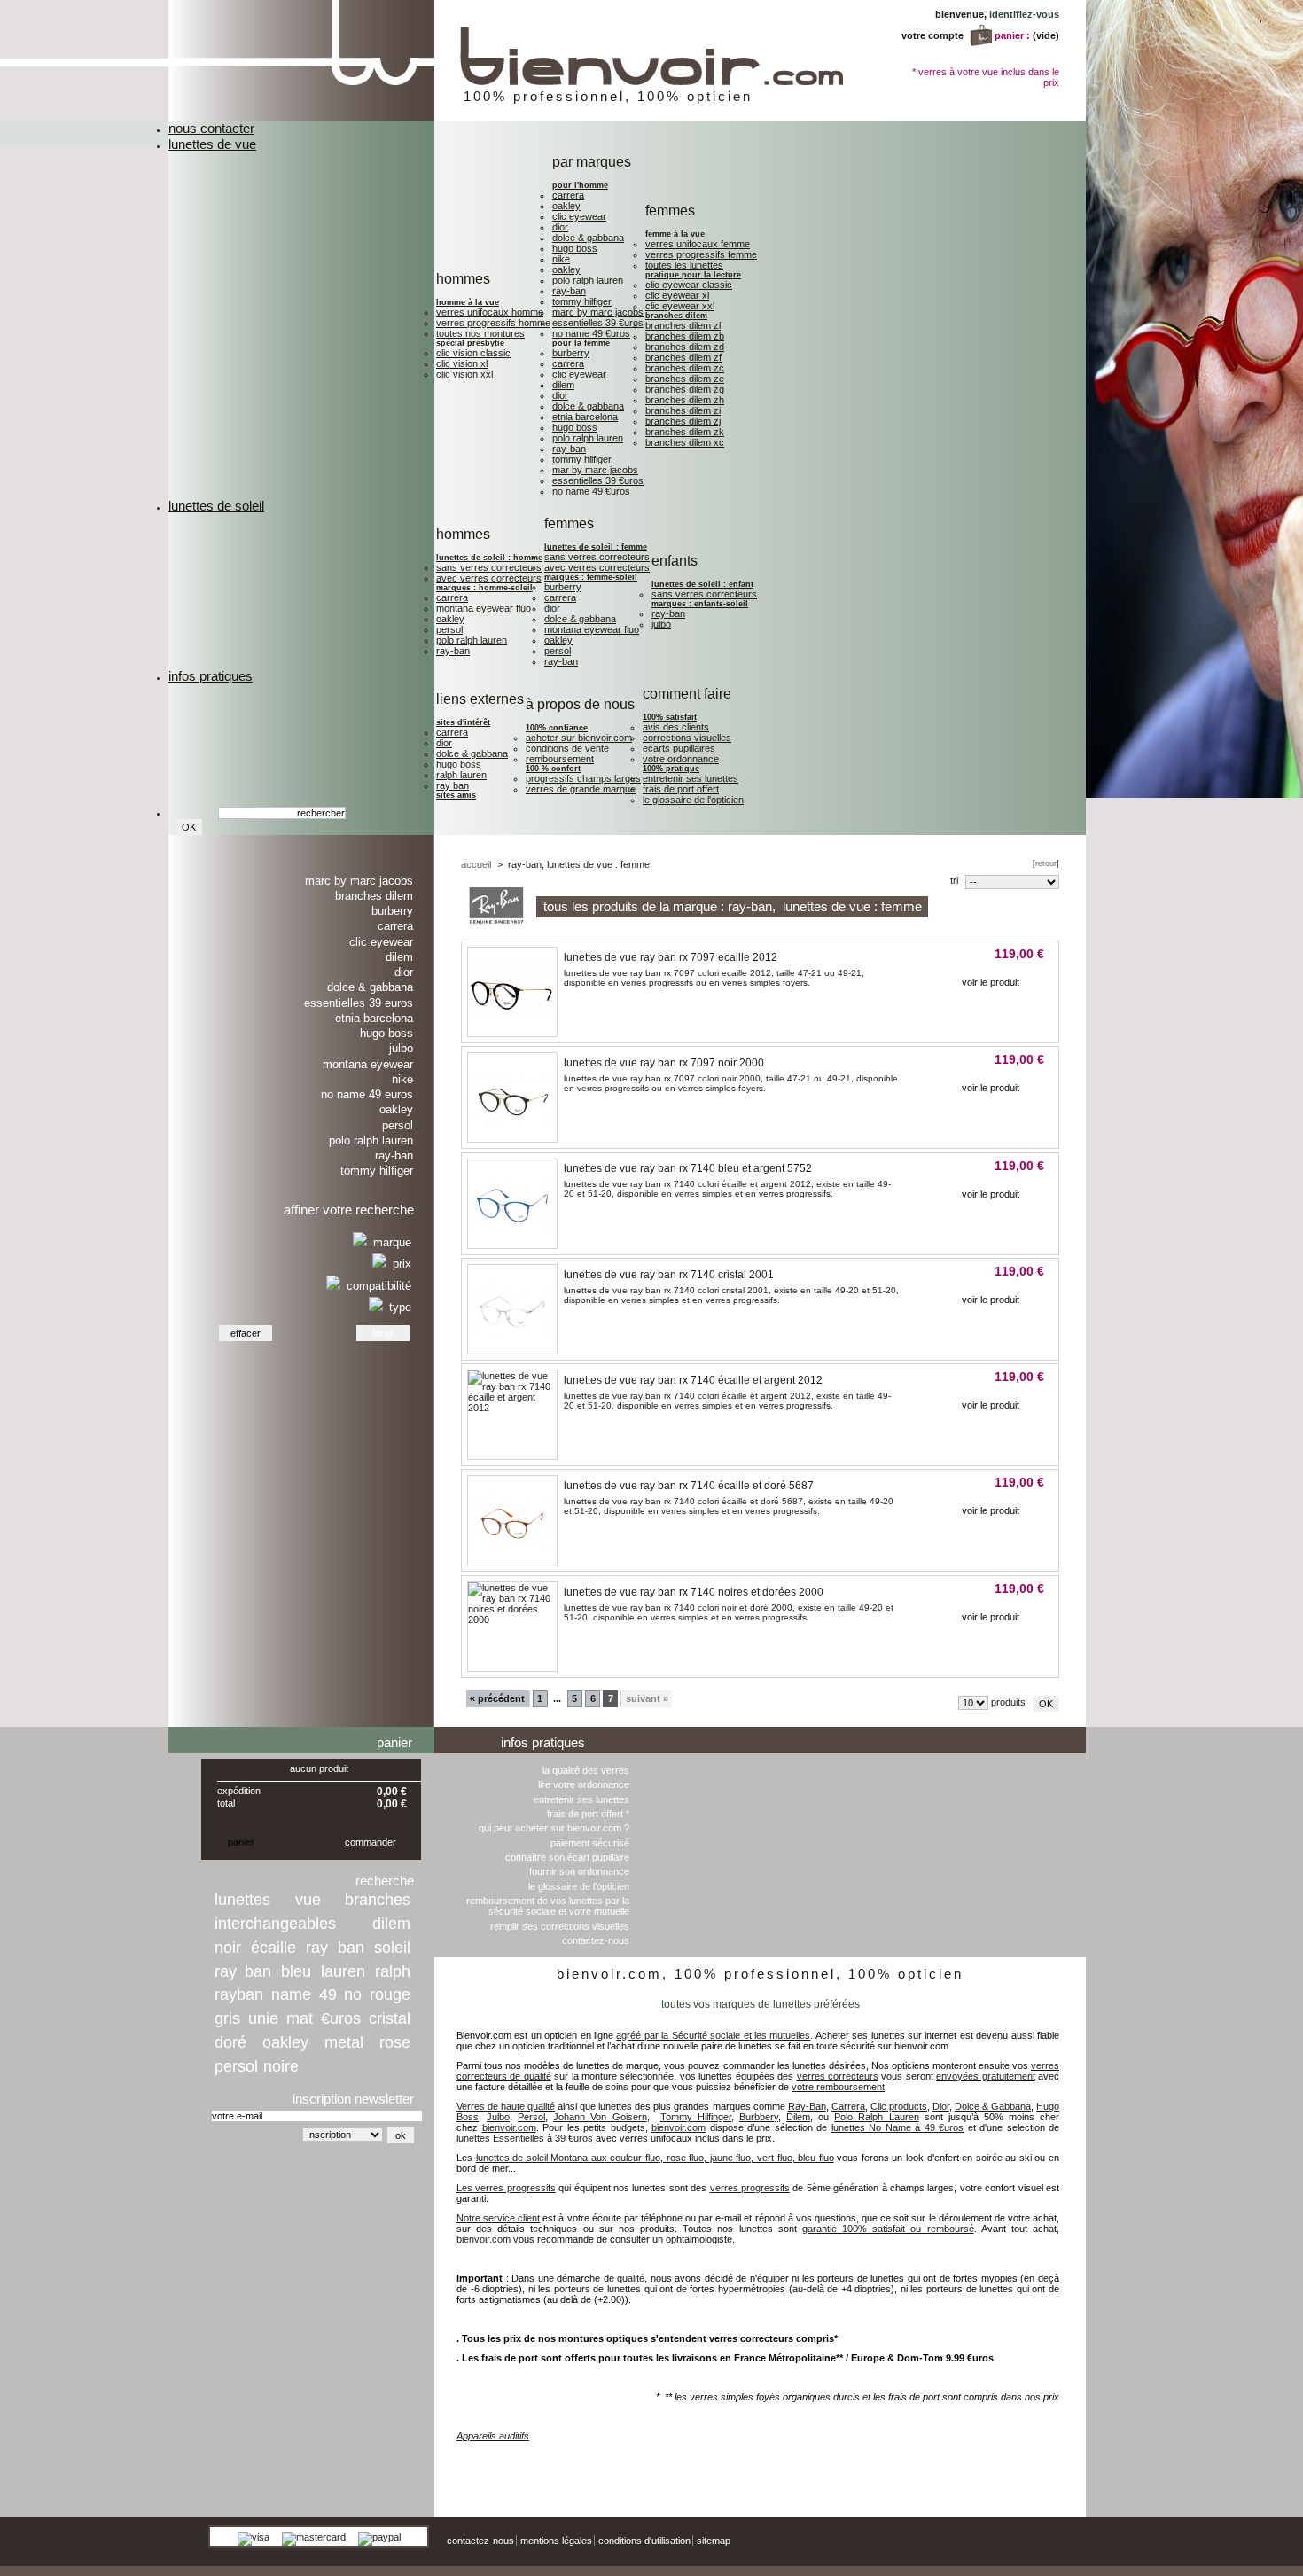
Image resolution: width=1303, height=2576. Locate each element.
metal (344, 2042)
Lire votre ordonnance (584, 1784)
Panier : (1012, 35)
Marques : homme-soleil (484, 588)
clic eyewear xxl (680, 306)
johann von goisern (1038, 2462)
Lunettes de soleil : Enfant (702, 584)
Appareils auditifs (493, 2436)
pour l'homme (580, 185)
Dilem (563, 385)
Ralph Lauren (461, 775)
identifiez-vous (1024, 14)
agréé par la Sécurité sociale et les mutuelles (713, 2035)
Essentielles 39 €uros (598, 323)
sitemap (714, 2541)
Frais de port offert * (588, 1814)
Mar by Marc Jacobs (595, 470)
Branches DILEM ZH (685, 400)
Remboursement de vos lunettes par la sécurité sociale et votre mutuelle (548, 1906)
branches (378, 1900)
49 (328, 1994)
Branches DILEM (676, 316)
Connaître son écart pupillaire (567, 1857)
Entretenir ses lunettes (691, 778)
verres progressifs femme (701, 254)
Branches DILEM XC (685, 442)
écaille (273, 1948)
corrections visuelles (687, 738)
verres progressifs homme (493, 323)
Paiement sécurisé (590, 1843)
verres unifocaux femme (698, 244)
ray (317, 1948)
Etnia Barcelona (585, 417)
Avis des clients (676, 727)
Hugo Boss (575, 248)
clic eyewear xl (677, 295)
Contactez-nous (596, 1940)
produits (1008, 1702)
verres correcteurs (838, 2076)
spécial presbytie (470, 343)
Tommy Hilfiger (582, 301)
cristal (390, 2018)
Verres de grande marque (581, 789)
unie (263, 2018)
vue (308, 1900)
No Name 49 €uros (591, 333)
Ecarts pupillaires (679, 748)
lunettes (242, 1900)
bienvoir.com (509, 2127)
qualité (631, 2278)
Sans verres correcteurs (489, 567)
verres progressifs (750, 2188)
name (291, 1994)
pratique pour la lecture (693, 275)
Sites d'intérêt (463, 722)
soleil (392, 1948)
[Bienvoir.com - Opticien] (578, 117)
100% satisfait (670, 717)
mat (300, 2018)
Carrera (568, 195)
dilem (391, 1924)
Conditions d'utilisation (644, 2541)
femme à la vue (675, 234)
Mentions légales (556, 2541)
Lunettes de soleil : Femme (596, 547)
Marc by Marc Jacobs (598, 312)
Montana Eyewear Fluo (484, 608)
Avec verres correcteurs (489, 578)
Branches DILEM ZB (685, 336)
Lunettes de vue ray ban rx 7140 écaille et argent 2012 (693, 1380)
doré (230, 2042)
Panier (394, 1742)
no (353, 1994)
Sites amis (456, 795)
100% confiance (557, 728)
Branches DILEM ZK (685, 432)
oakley (285, 2042)
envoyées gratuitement (985, 2076)
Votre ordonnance (681, 759)
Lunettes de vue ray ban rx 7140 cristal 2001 (669, 1275)
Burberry (571, 353)
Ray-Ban (569, 291)
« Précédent (497, 1698)
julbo (661, 624)
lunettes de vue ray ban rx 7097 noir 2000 (664, 1063)
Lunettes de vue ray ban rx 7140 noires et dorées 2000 (694, 1592)
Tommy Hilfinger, (697, 2117)
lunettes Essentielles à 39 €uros (525, 2138)
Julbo (401, 1048)
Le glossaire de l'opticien (693, 800)
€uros (341, 2018)
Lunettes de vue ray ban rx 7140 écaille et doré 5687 (689, 1486)
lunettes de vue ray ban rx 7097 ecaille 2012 (671, 957)
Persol (449, 629)
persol (236, 2066)
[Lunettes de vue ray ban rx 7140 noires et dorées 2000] (512, 1620)
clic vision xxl (464, 374)
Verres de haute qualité (506, 2106)
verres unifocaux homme (490, 312)
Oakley (566, 206)
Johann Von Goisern (600, 2117)
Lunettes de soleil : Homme (489, 558)
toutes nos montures (480, 333)
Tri (954, 880)
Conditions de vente (567, 748)
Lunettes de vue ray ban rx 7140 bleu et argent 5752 (688, 1168)
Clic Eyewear (579, 216)
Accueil (476, 864)
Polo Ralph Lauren (588, 280)
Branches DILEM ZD (685, 347)
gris (227, 2018)
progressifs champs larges (583, 778)
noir (228, 1948)
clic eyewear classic (689, 285)
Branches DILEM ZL (683, 325)
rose (395, 2042)
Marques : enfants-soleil (700, 604)
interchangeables (275, 1924)
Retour (1046, 863)
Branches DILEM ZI (683, 410)
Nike (561, 259)
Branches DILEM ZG (685, 389)
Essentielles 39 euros (359, 1003)
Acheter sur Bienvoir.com (579, 738)
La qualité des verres (586, 1770)
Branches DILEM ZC (685, 368)
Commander (371, 1842)
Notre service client (498, 2218)
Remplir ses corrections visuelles (560, 1926)
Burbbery (759, 2117)
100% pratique (671, 769)
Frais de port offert (681, 789)
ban (351, 1948)
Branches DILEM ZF (683, 357)
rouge (390, 1994)
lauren (343, 1971)
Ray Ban (453, 785)
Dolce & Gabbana (588, 238)
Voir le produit (991, 982)
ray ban (243, 1971)
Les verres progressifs (506, 2188)
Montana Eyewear (368, 1064)
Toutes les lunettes (684, 265)
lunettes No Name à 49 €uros (898, 2127)
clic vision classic (473, 353)
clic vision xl (462, 363)
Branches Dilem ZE (685, 379)
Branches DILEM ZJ (683, 421)
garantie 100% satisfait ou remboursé (888, 2229)
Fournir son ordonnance (579, 1871)
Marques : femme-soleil (591, 577)
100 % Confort (553, 769)
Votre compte (932, 35)
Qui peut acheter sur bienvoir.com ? (554, 1828)
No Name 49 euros (367, 1094)
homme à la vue (468, 302)
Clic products (899, 2106)
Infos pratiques (543, 1742)
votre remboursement (838, 2087)
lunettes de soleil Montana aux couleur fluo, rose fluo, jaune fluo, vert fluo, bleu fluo (655, 2158)
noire (281, 2066)
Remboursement (560, 759)
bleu (296, 1971)
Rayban (239, 1994)
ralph (393, 1971)
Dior (560, 227)
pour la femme (581, 343)
